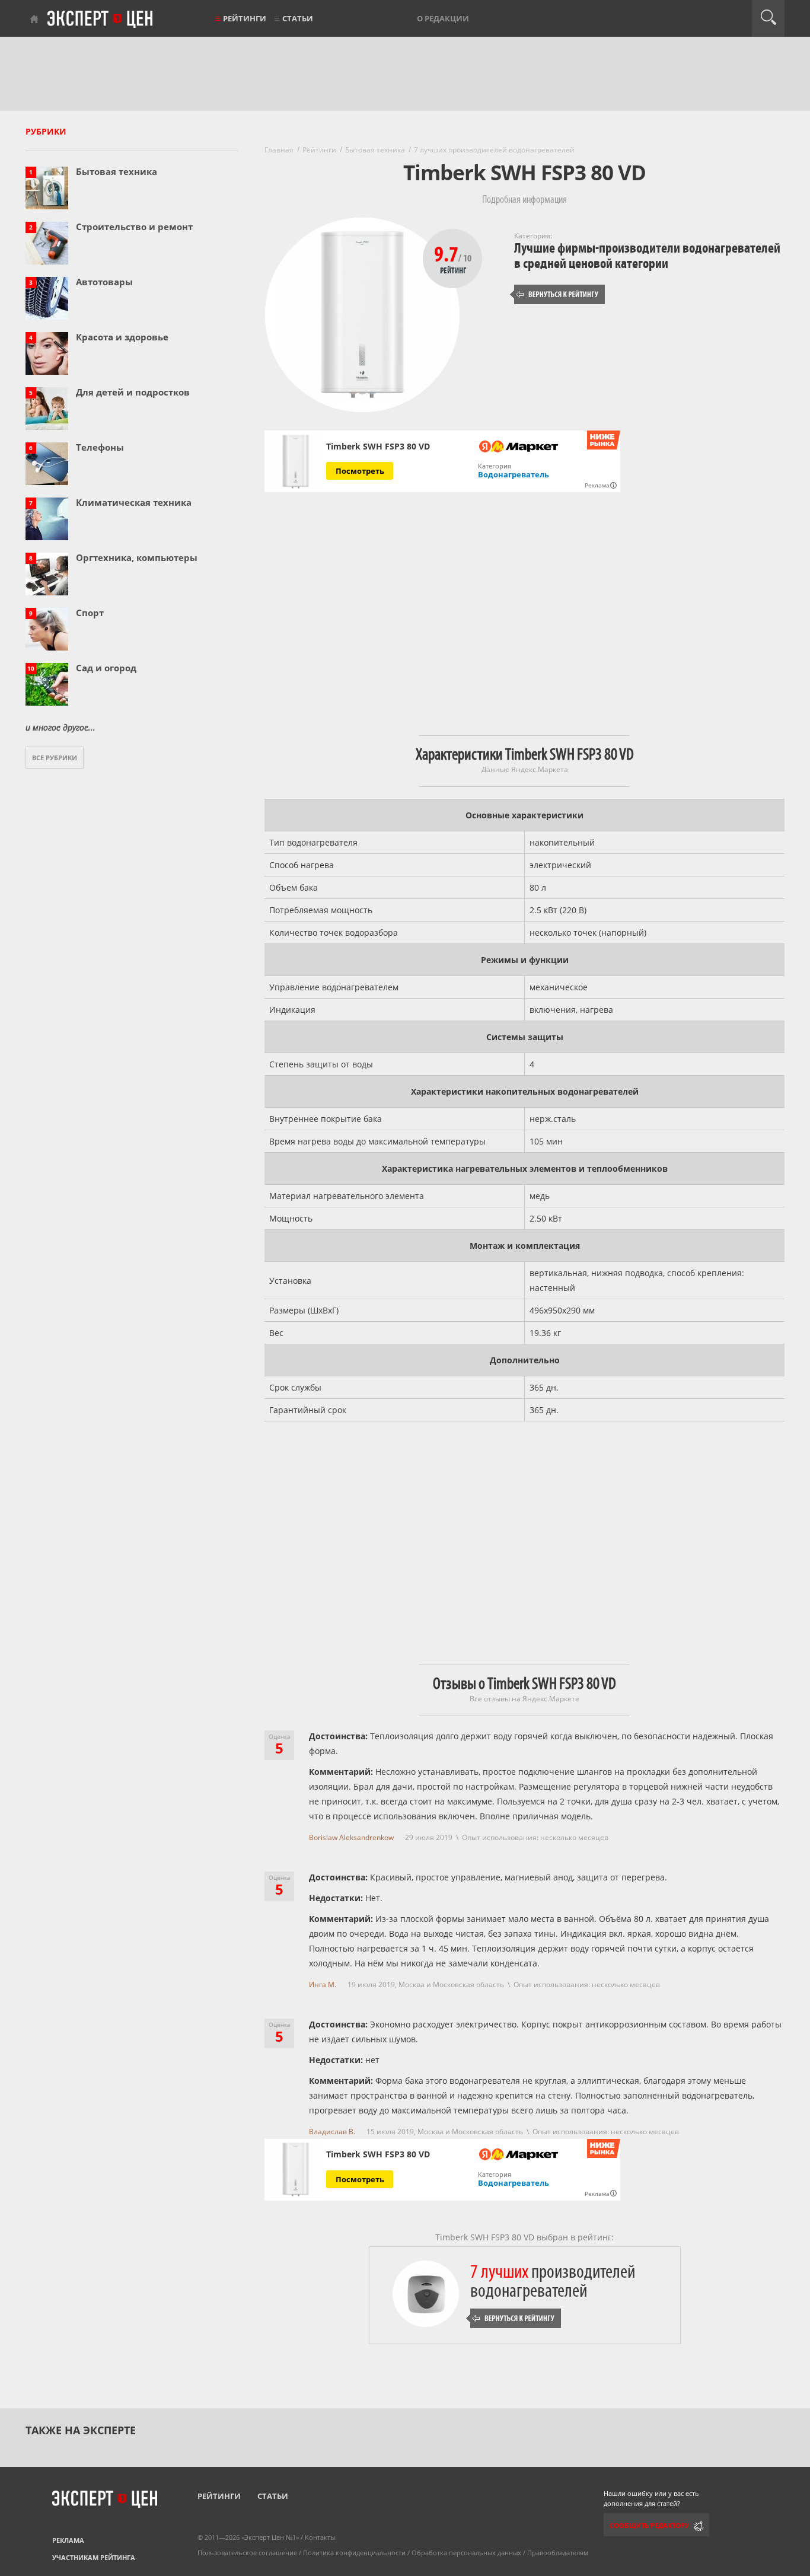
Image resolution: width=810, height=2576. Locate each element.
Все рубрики (55, 758)
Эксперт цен (101, 20)
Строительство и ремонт (134, 227)
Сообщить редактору (649, 2525)
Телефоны (100, 447)
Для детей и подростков (133, 392)
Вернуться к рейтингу (557, 294)
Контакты (320, 2537)
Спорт (90, 613)
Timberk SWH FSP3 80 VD (378, 447)
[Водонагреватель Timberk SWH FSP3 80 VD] (296, 462)
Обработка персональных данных (466, 2553)
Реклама (68, 2540)
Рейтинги (245, 18)
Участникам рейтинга (94, 2557)
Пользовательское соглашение (247, 2553)
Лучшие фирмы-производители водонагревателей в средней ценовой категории (647, 256)
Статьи (298, 18)
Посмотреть (360, 471)
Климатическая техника (134, 502)
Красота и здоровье (122, 337)
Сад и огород (106, 668)
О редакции (443, 18)
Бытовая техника (117, 171)
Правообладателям (558, 2553)
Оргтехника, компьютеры (137, 557)
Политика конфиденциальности (354, 2553)
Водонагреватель (514, 474)
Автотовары (104, 282)
